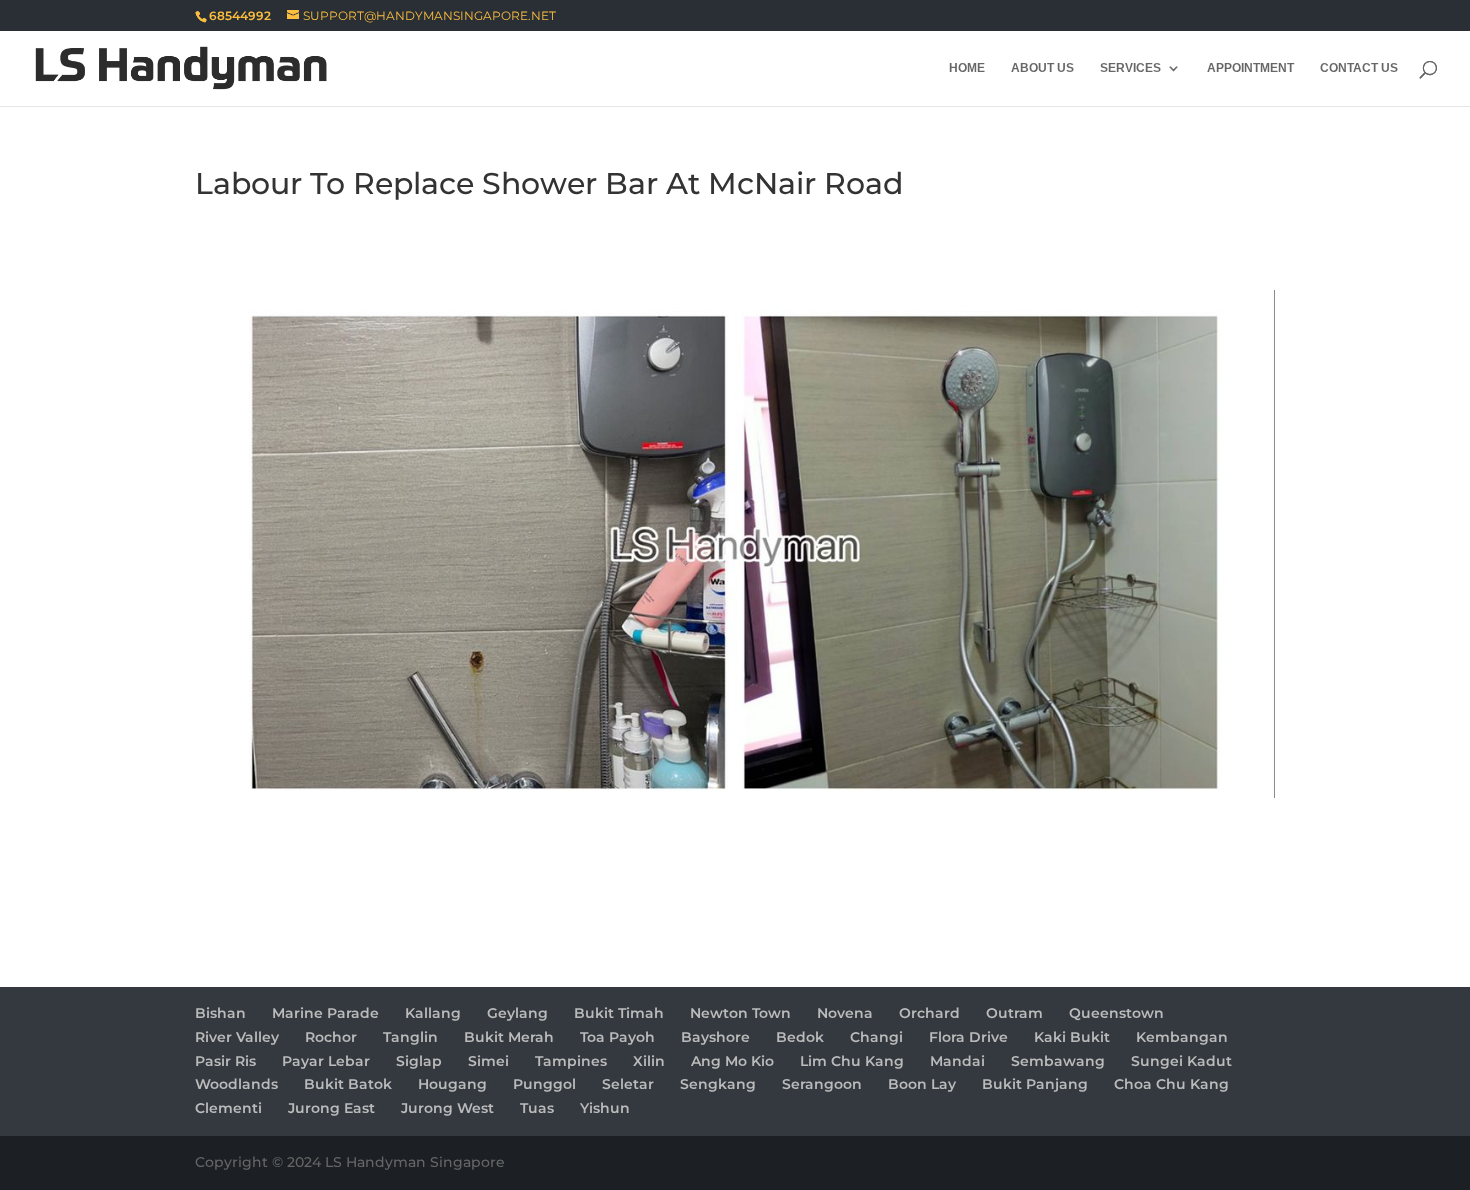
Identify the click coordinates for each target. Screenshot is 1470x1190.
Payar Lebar (326, 1061)
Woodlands (236, 1084)
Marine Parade (325, 1013)
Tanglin (410, 1037)
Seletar (628, 1084)
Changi (876, 1037)
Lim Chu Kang (852, 1061)
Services (1130, 68)
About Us (1042, 68)
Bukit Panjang (1035, 1084)
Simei (488, 1061)
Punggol (544, 1084)
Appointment (1250, 68)
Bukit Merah (509, 1037)
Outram (1014, 1013)
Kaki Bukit (1072, 1037)
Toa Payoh (617, 1037)
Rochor (331, 1037)
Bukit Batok (348, 1084)
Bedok (800, 1037)
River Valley (237, 1037)
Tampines (571, 1061)
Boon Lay (922, 1084)
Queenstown (1116, 1013)
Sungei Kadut (1181, 1061)
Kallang (433, 1013)
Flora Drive (968, 1037)
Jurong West (447, 1108)
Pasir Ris (225, 1061)
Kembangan (1182, 1037)
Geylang (517, 1013)
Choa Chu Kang (1171, 1084)
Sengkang (718, 1084)
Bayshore (715, 1037)
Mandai (957, 1061)
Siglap (419, 1061)
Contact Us (1359, 68)
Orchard (929, 1013)
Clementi (228, 1108)
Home (967, 68)
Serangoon (822, 1084)
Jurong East (331, 1108)
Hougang (452, 1084)
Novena (845, 1013)
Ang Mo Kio (732, 1061)
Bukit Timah (619, 1013)
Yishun (605, 1108)
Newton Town (740, 1013)
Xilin (649, 1061)
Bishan (220, 1013)
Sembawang (1058, 1061)
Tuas (537, 1108)
